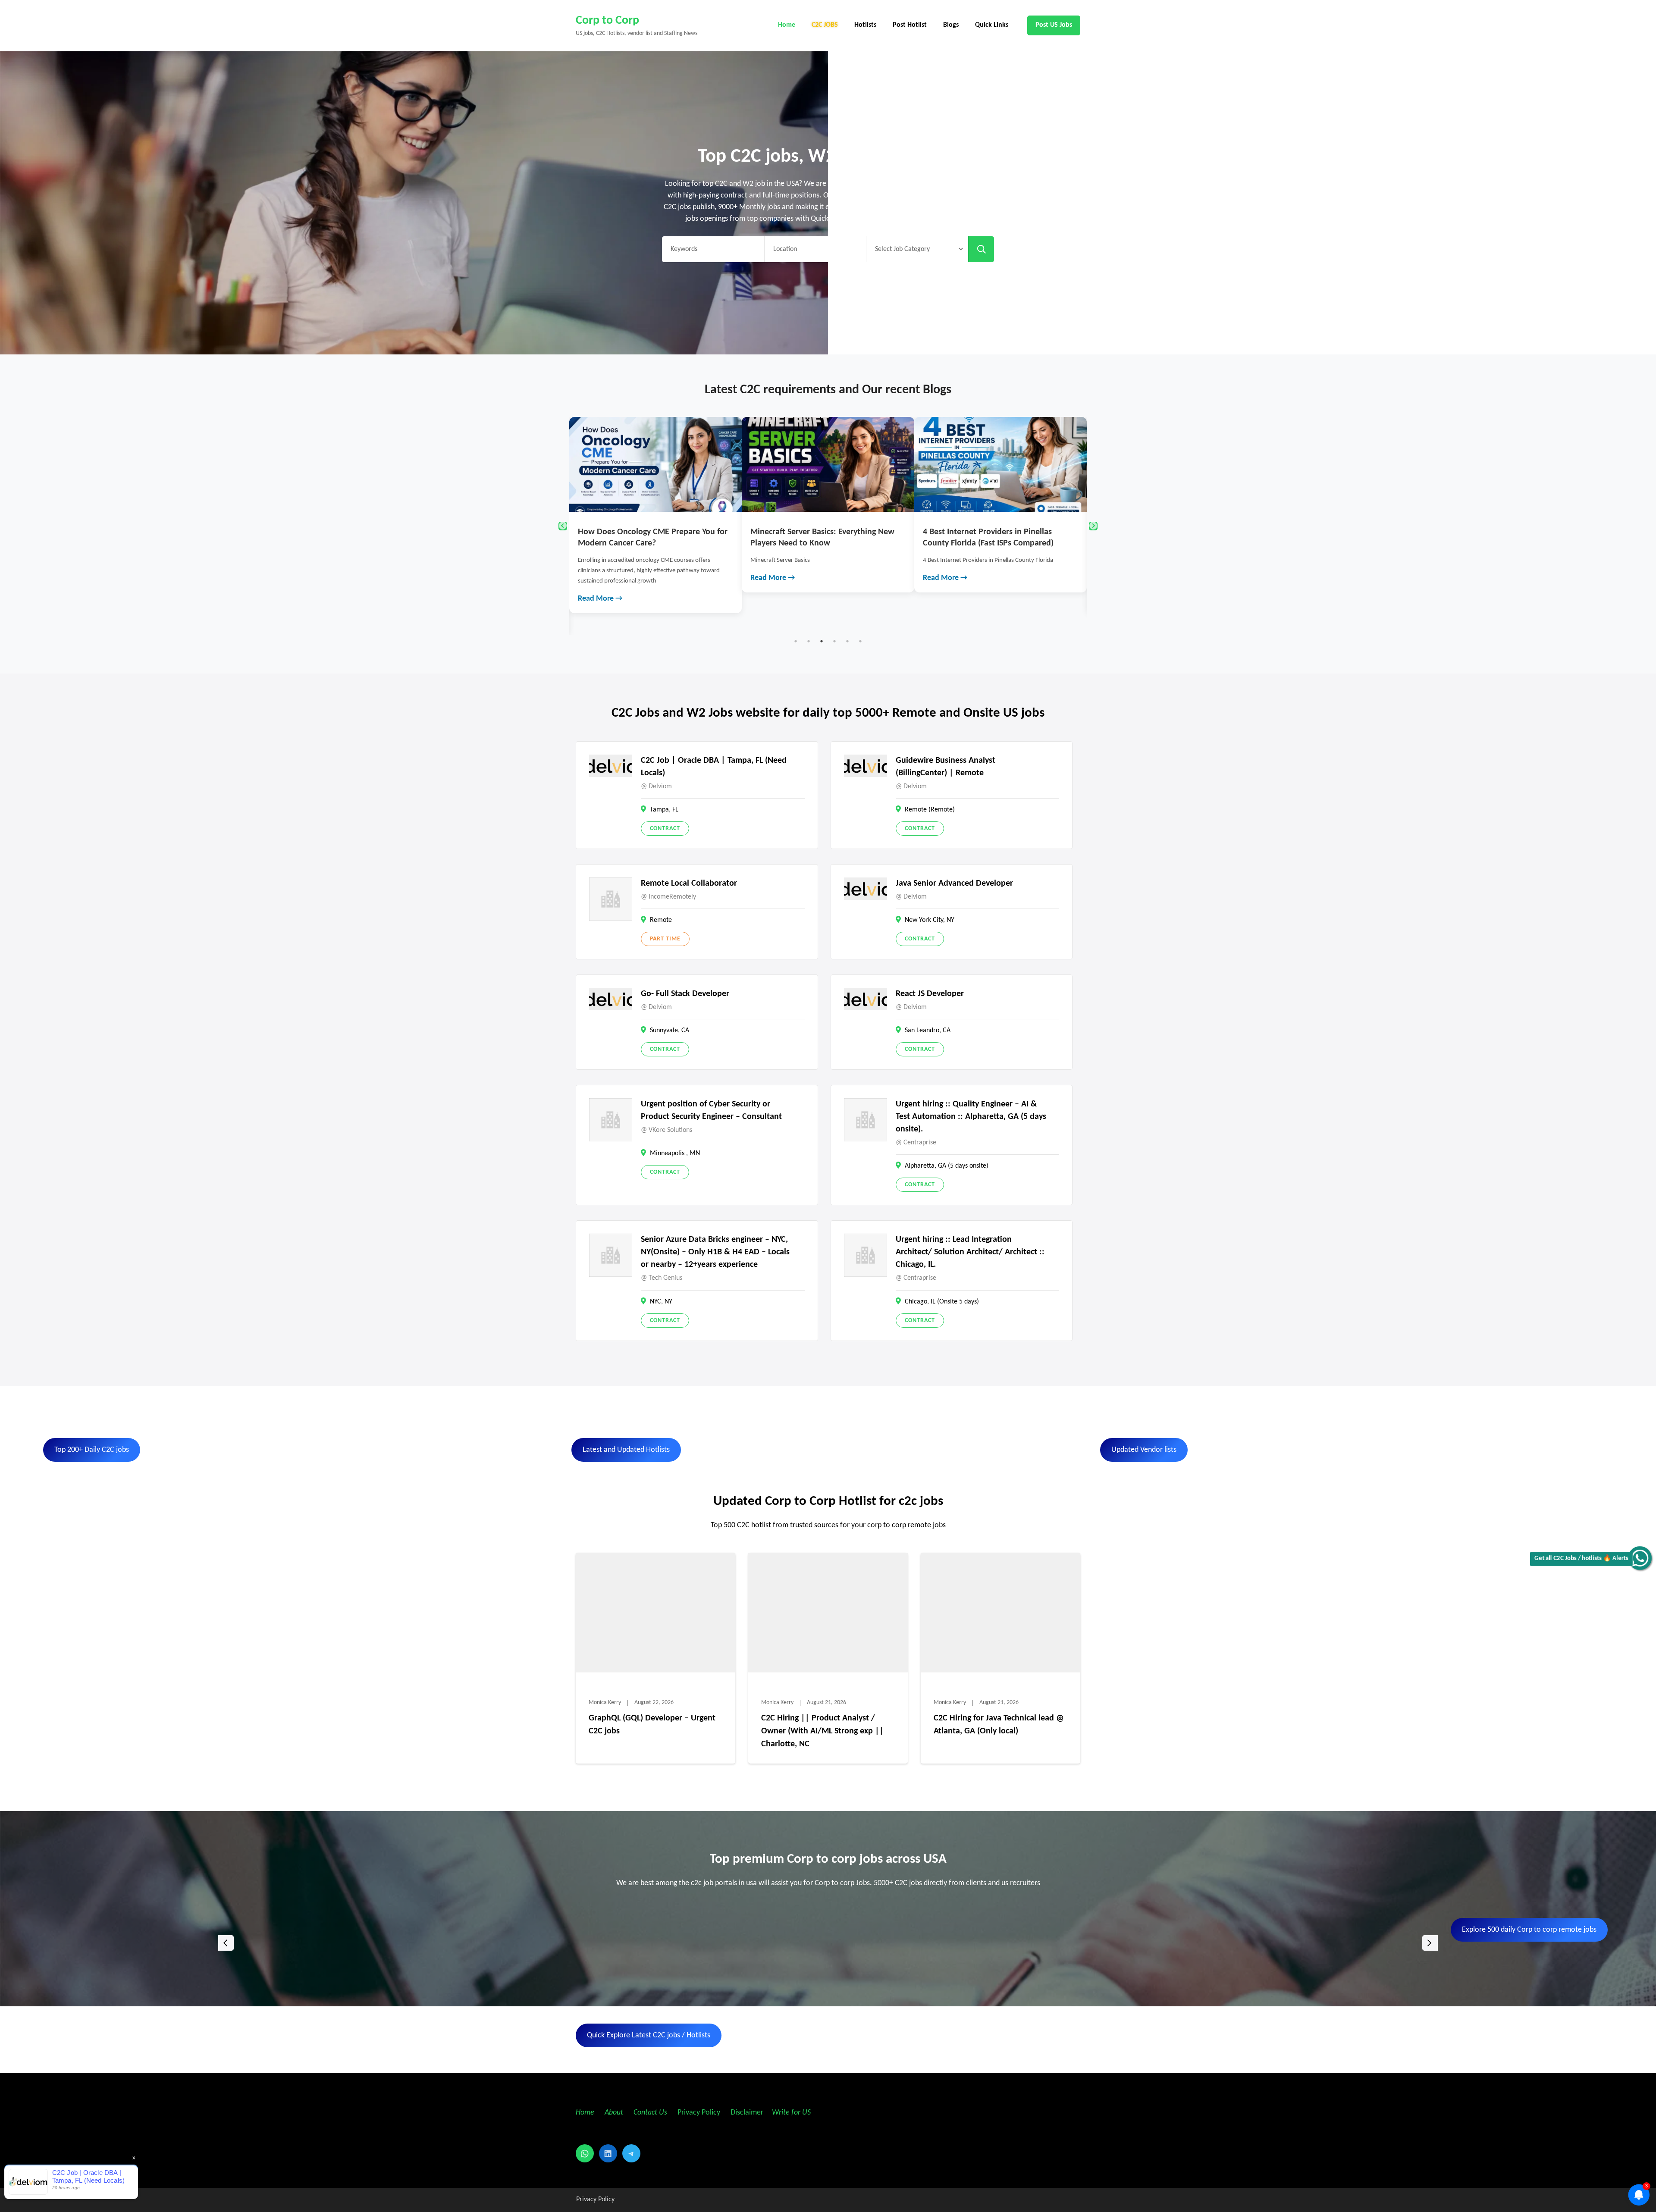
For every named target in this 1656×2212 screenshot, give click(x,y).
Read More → (600, 578)
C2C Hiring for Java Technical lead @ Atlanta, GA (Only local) (999, 1725)
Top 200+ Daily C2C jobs (92, 1450)
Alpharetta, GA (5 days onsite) (947, 1166)
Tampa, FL (664, 810)
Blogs (951, 25)
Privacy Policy (698, 2113)
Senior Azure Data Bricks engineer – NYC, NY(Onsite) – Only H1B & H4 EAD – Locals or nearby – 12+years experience (715, 1252)
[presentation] (226, 1943)
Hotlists (865, 25)
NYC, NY (661, 1302)
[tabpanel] (655, 505)
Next (1093, 526)
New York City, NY (930, 920)
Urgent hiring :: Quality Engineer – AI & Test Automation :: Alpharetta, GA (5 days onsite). (971, 1117)
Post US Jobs (1054, 25)
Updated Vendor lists (1144, 1450)
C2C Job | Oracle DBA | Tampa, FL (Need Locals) (714, 767)
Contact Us (650, 2113)
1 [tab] (796, 641)
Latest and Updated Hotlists (626, 1450)
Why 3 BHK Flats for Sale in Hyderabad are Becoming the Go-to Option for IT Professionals (999, 543)
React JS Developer (930, 994)
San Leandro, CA (928, 1031)
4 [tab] (834, 641)
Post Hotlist (910, 25)
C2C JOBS (825, 25)
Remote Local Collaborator (689, 884)
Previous (563, 526)
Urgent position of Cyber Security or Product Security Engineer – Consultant (711, 1111)
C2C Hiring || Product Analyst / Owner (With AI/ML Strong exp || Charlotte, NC (822, 1731)
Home (787, 25)
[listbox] (828, 1943)
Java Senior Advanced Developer (954, 884)
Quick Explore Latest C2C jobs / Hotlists (649, 2035)
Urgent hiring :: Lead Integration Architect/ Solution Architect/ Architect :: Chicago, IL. (970, 1252)
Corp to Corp (607, 21)
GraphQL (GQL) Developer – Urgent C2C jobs (652, 1725)
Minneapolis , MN (675, 1153)
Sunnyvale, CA (670, 1031)
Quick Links (992, 25)
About (615, 2113)
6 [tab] (860, 641)
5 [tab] (847, 641)
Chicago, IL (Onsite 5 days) (942, 1302)
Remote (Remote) (930, 810)
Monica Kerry (605, 1703)
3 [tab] (822, 641)
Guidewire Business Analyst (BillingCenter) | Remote (946, 767)
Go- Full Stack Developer (685, 994)
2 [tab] (809, 641)
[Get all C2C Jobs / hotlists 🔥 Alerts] (1640, 1558)
